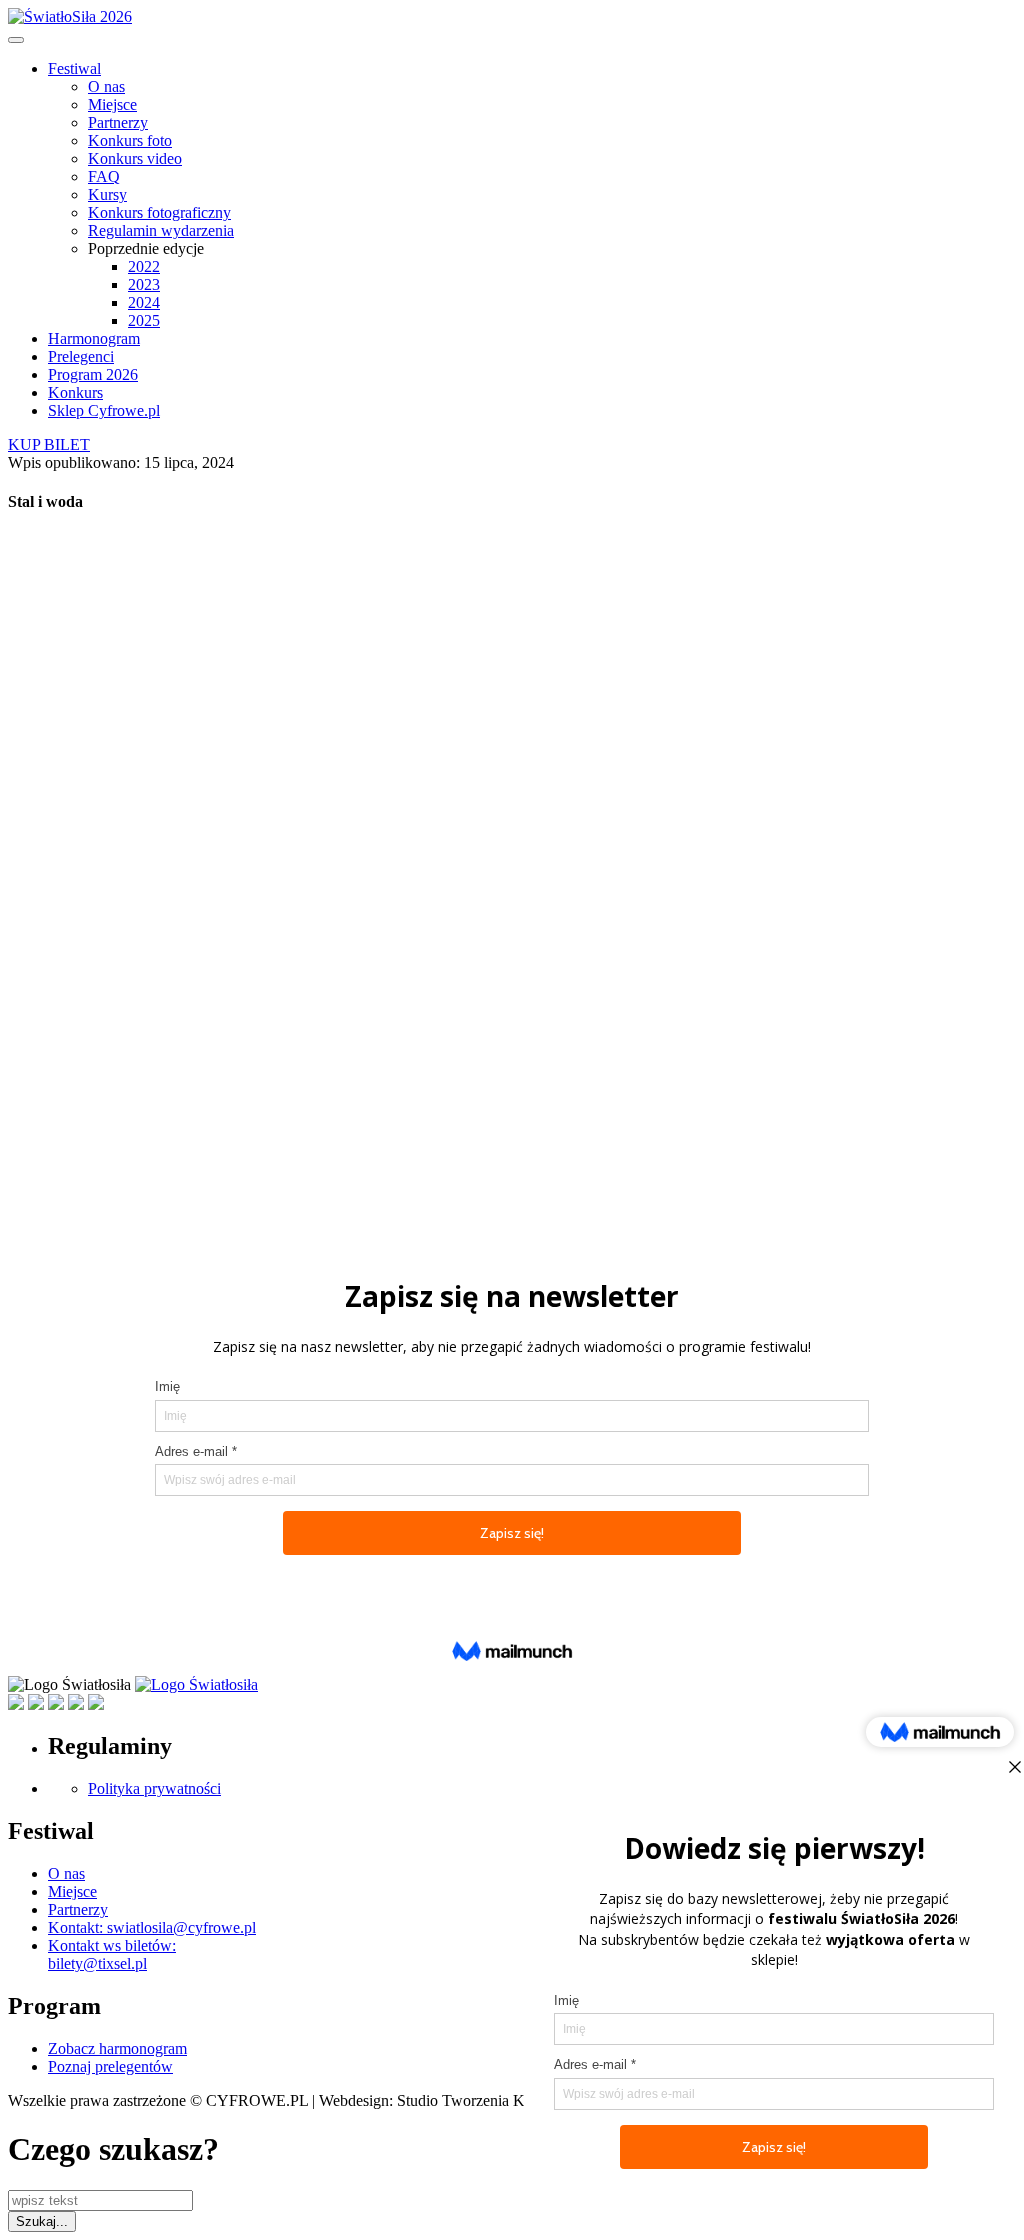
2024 (144, 302)
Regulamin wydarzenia (161, 230)
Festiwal (74, 68)
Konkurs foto (130, 140)
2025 (144, 320)
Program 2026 (93, 374)
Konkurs (75, 392)
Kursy (107, 194)
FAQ (104, 176)
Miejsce (112, 104)
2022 (144, 266)
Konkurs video (135, 158)
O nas (106, 86)
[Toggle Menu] (16, 40)
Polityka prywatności (154, 1788)
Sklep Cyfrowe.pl (104, 410)
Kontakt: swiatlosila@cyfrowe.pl (152, 1927)
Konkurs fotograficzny (159, 212)
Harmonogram (94, 338)
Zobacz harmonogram (117, 2048)
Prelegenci (81, 356)
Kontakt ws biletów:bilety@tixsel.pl (112, 1954)
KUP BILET (49, 444)
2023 (144, 284)
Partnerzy (118, 122)
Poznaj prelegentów (110, 2066)
